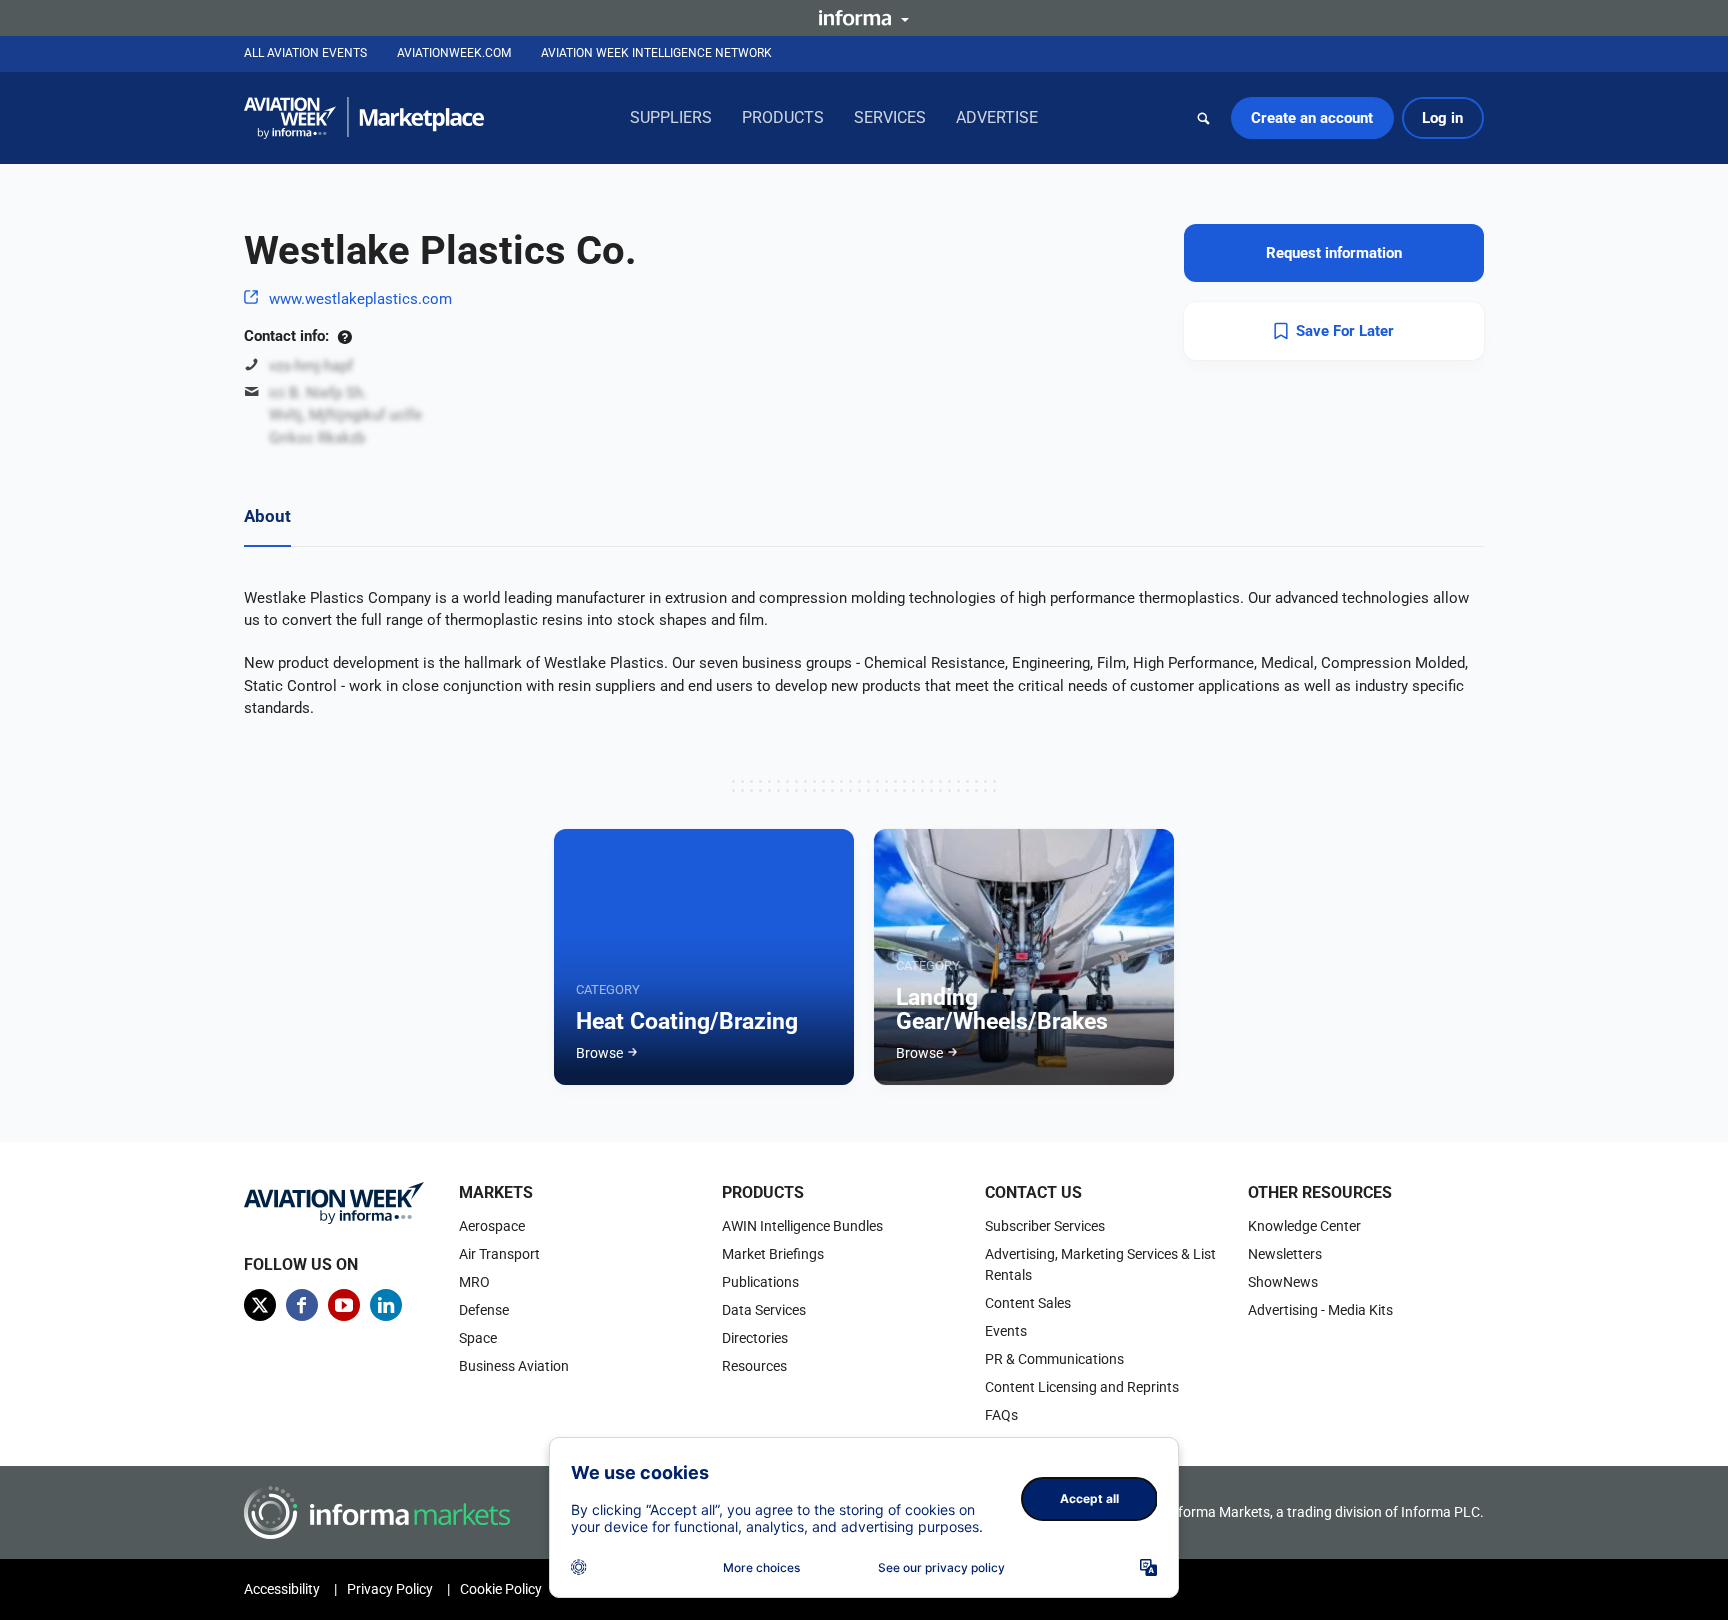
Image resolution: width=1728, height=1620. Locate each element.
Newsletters (1285, 1254)
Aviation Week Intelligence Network (656, 53)
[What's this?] (344, 336)
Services (890, 117)
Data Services (764, 1310)
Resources (754, 1366)
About (267, 516)
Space (478, 1338)
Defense (484, 1310)
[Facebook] (302, 1305)
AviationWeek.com (454, 53)
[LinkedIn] (386, 1305)
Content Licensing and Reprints (1082, 1387)
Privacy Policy (390, 1589)
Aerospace (492, 1226)
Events (1006, 1331)
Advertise (997, 117)
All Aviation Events (305, 53)
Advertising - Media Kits (1320, 1310)
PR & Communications (1054, 1359)
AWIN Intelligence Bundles (802, 1226)
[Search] (1204, 118)
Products (783, 117)
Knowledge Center (1304, 1226)
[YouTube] (344, 1305)
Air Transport (499, 1254)
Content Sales (1028, 1303)
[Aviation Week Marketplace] (364, 118)
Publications (760, 1282)
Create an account (1312, 118)
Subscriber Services (1045, 1226)
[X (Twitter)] (260, 1305)
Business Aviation (514, 1366)
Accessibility (282, 1589)
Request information (1334, 253)
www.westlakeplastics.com (360, 299)
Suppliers (671, 117)
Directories (755, 1338)
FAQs (1001, 1415)
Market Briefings (773, 1254)
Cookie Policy (501, 1589)
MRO (474, 1282)
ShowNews (1283, 1282)
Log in (1442, 118)
